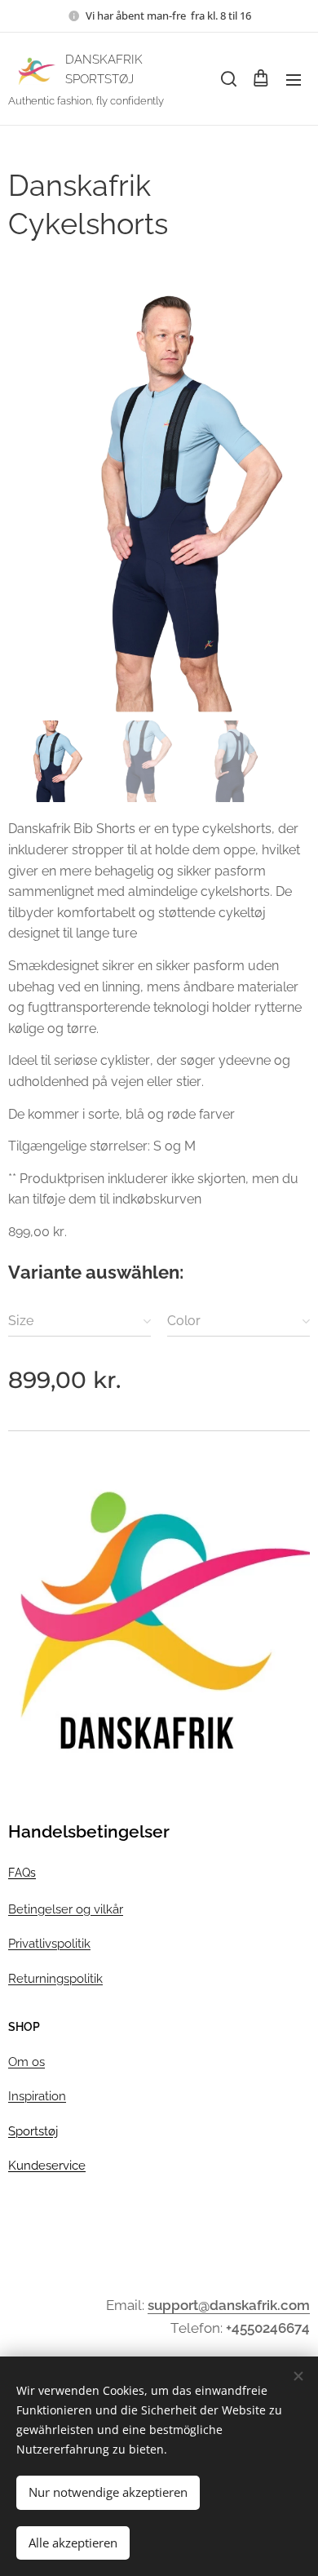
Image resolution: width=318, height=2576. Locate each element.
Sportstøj (33, 2131)
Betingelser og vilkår (66, 1909)
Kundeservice (47, 2165)
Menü (294, 79)
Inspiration (37, 2096)
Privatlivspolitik (49, 1943)
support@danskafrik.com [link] (229, 2305)
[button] (227, 79)
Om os (26, 2062)
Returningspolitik (55, 1978)
